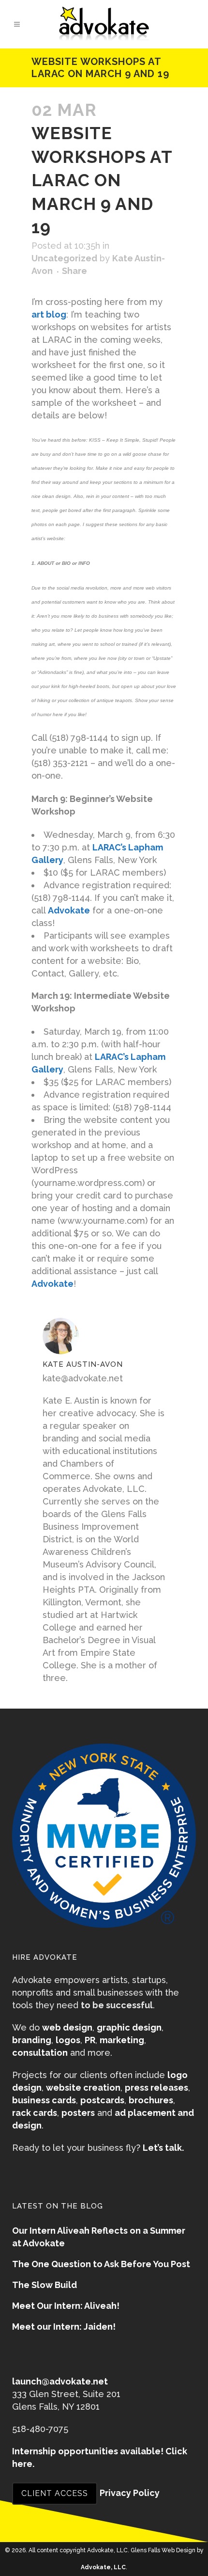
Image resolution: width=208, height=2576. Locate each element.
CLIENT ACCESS (55, 2493)
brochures (151, 2100)
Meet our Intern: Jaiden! (64, 2327)
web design (67, 2027)
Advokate (69, 910)
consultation (40, 2053)
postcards (102, 2100)
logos (68, 2040)
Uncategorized (64, 258)
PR (90, 2040)
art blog (49, 314)
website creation (83, 2088)
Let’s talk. (163, 2148)
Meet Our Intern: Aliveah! (66, 2306)
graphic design (129, 2027)
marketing (122, 2040)
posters (78, 2113)
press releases (156, 2088)
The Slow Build (45, 2285)
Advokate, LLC (103, 2567)
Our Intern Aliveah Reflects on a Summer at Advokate (99, 2237)
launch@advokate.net (60, 2381)
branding (32, 2040)
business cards (44, 2100)
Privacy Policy (130, 2493)
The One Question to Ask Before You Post (101, 2264)
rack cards (35, 2113)
